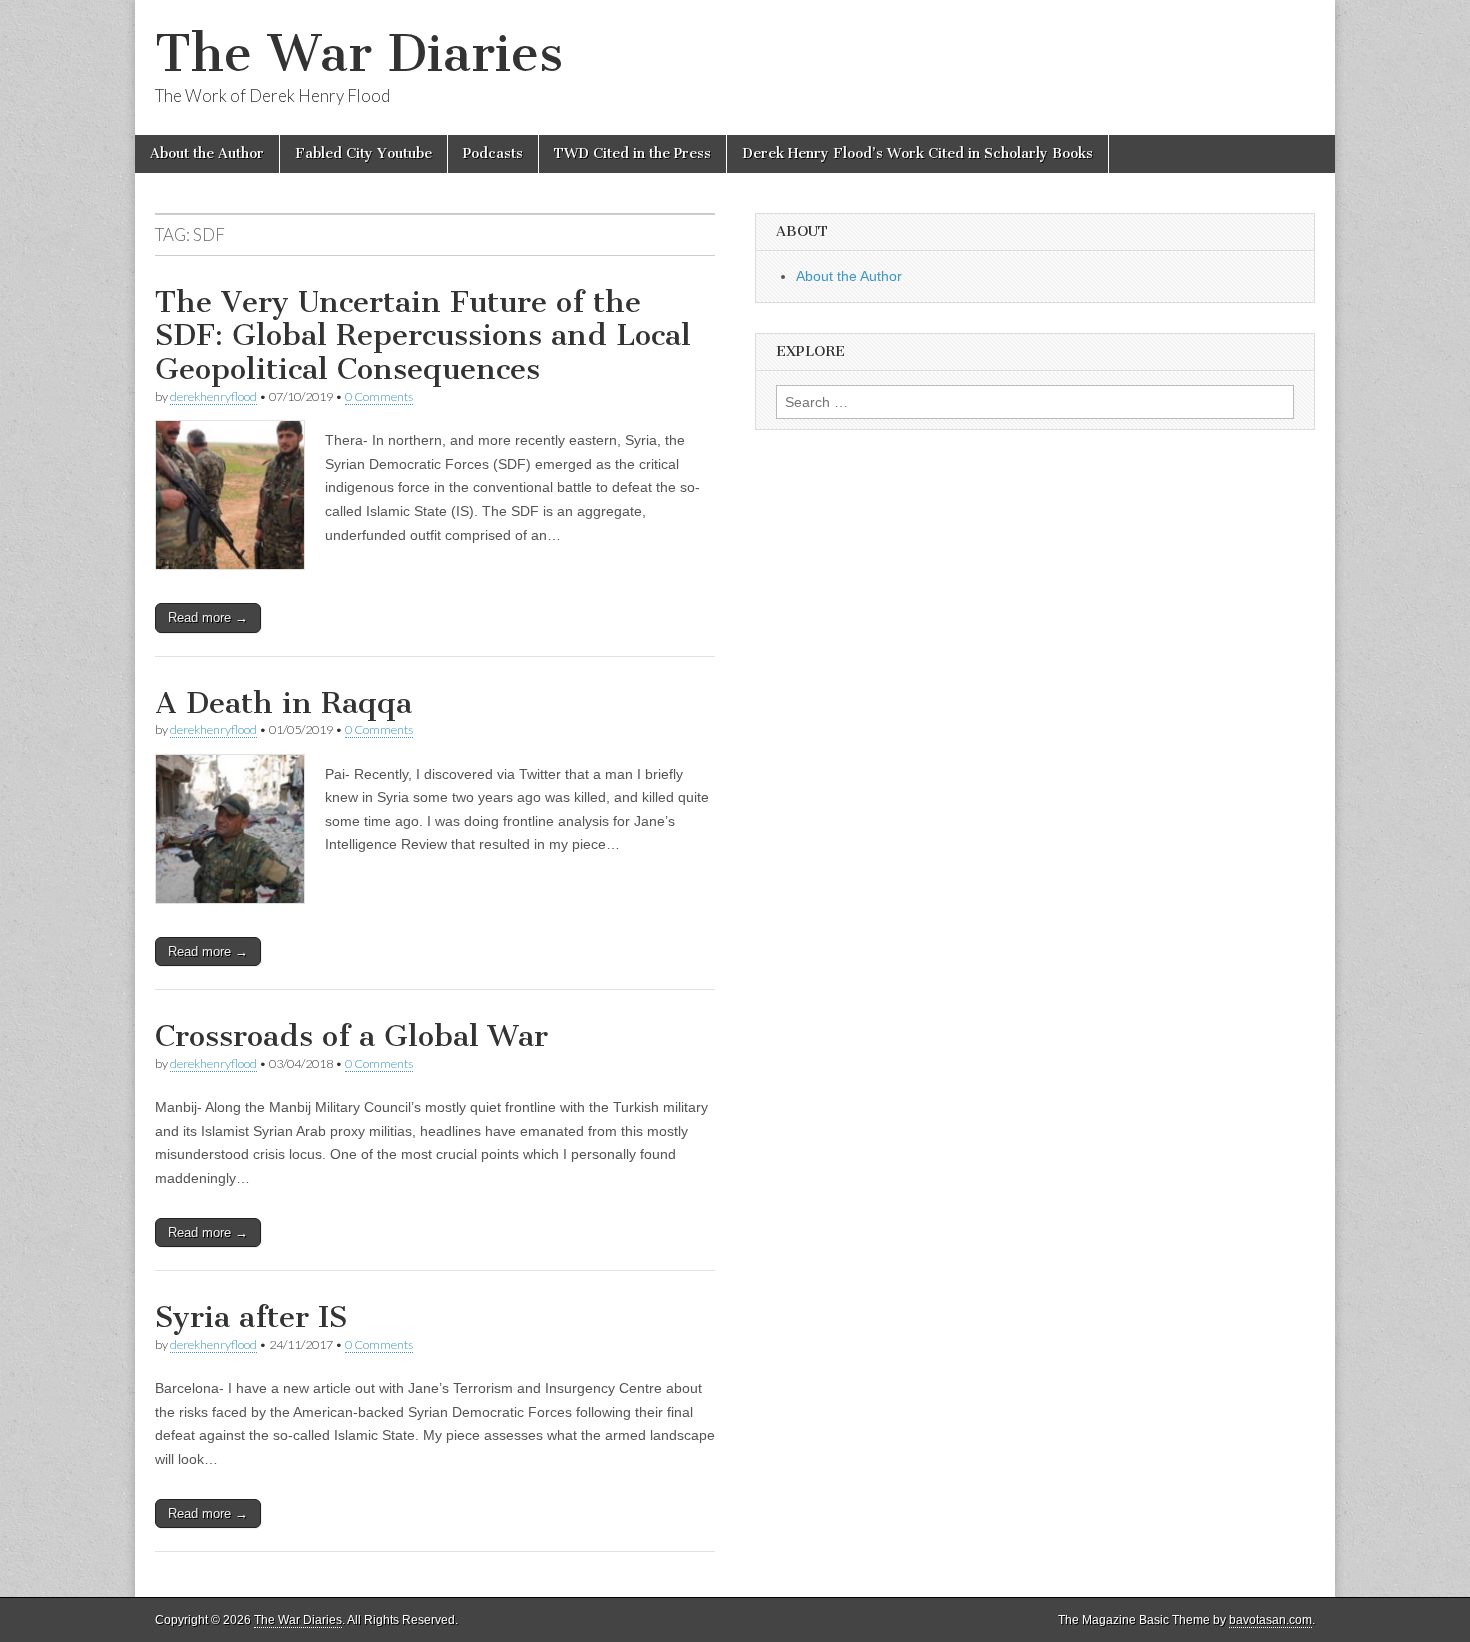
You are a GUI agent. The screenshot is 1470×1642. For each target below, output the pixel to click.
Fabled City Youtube (363, 153)
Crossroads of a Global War (351, 1036)
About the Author (207, 153)
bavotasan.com (1270, 1620)
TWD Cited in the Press (632, 153)
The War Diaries (359, 53)
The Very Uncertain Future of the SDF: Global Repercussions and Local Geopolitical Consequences (423, 335)
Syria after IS (251, 1317)
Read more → (208, 617)
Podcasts (493, 153)
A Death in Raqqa (283, 703)
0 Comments (379, 396)
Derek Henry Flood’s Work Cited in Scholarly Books (917, 153)
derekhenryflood (213, 396)
